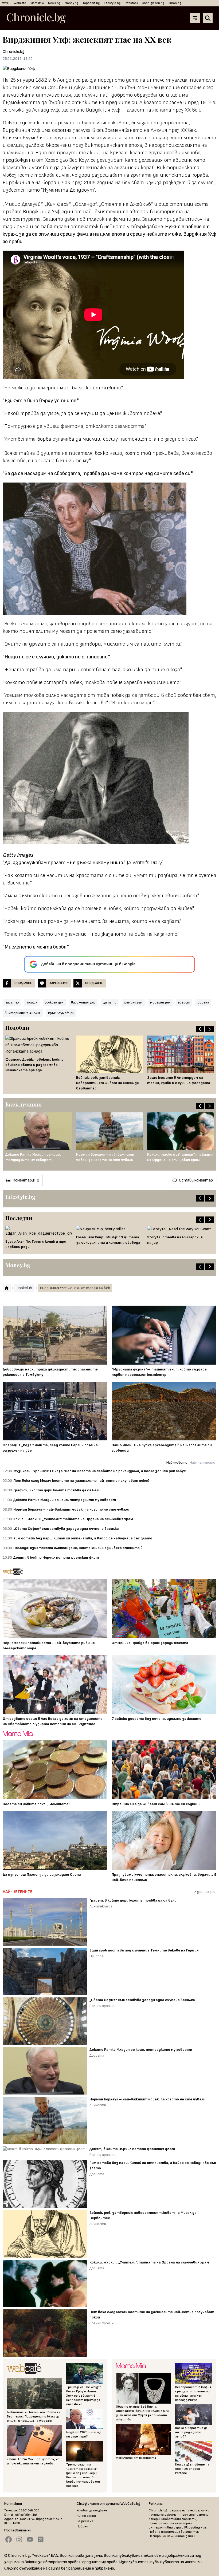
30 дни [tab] (210, 1892)
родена (203, 1002)
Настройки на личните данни (172, 2536)
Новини (82, 2526)
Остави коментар (196, 1180)
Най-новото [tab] (177, 1462)
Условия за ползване (92, 2510)
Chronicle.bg (14, 52)
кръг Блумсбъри (61, 1013)
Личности (98, 2105)
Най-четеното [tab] (202, 1462)
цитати (110, 1002)
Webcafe (20, 3)
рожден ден (54, 1002)
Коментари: (26, 1180)
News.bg (54, 3)
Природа (96, 1956)
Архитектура (101, 1906)
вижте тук (190, 2532)
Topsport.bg (91, 3)
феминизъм (133, 1002)
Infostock (131, 3)
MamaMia (37, 3)
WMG (6, 3)
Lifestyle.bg (112, 3)
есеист (184, 1002)
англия (32, 1002)
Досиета (97, 2055)
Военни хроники (102, 2006)
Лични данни (86, 2516)
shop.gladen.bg (153, 3)
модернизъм (160, 1002)
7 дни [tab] (198, 1892)
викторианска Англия (23, 1013)
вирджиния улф (83, 1002)
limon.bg (175, 3)
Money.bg (71, 3)
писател (12, 1002)
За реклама (85, 2521)
